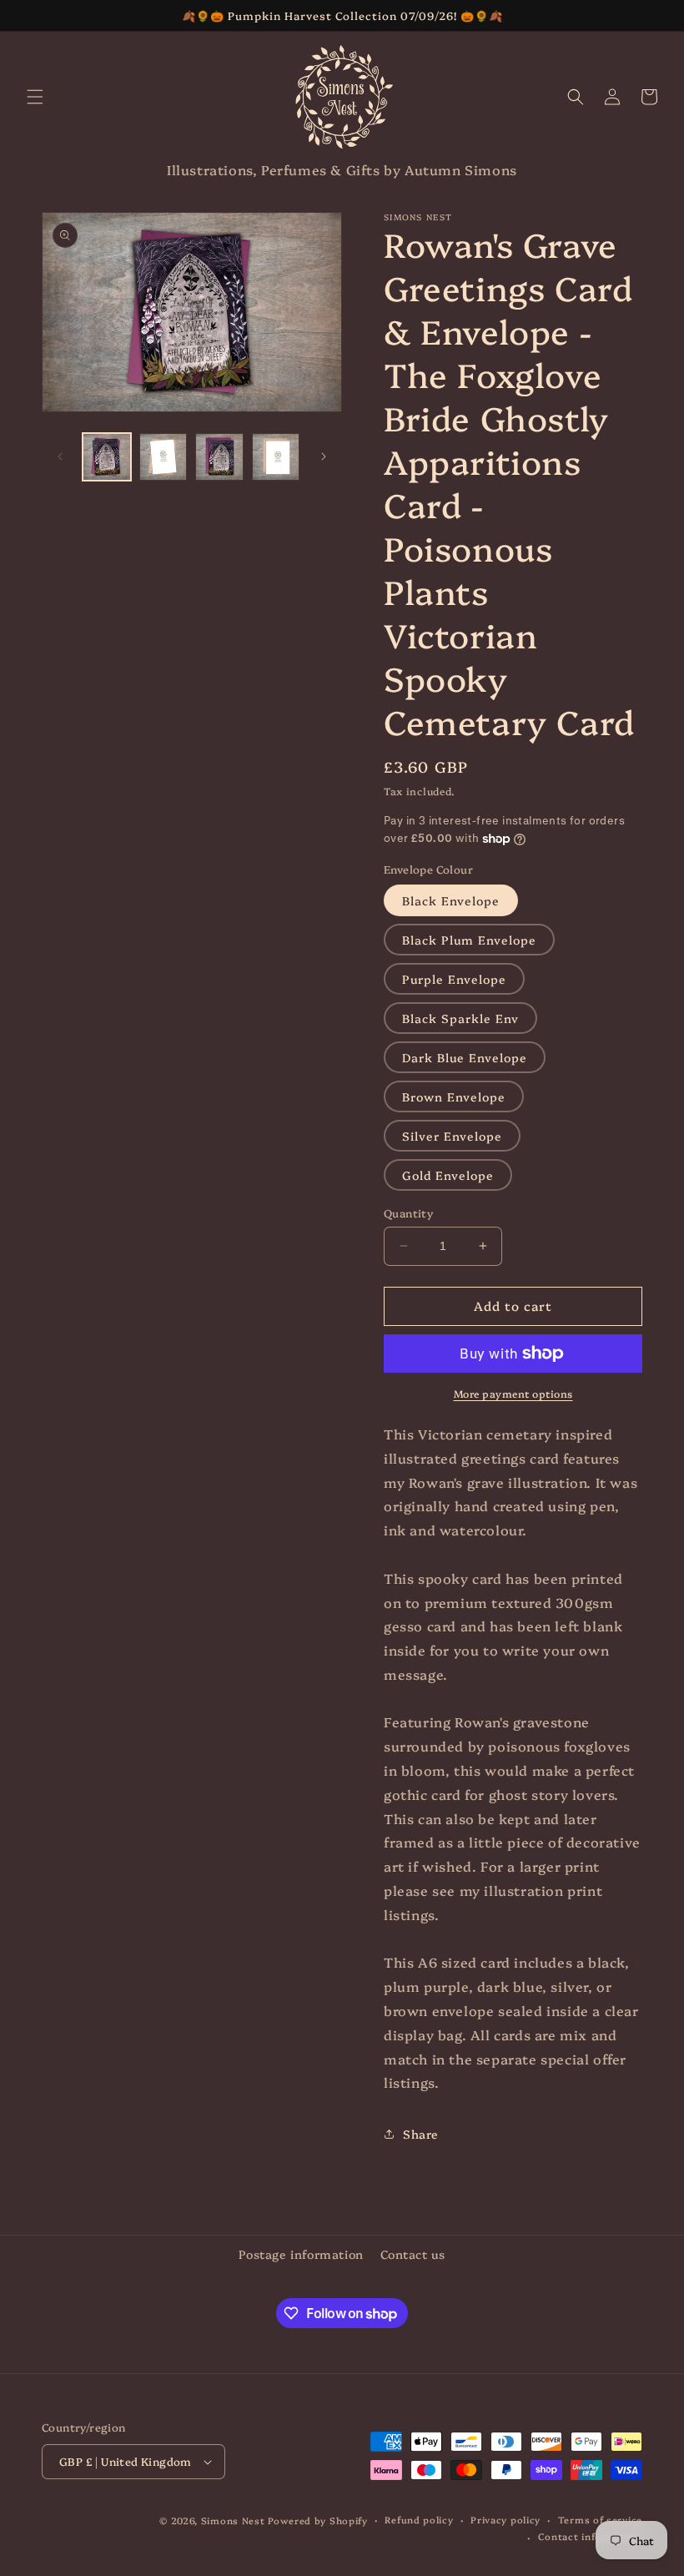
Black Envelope (451, 900)
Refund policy (419, 2520)
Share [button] (421, 2134)
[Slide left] (60, 456)
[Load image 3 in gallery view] (219, 457)
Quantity (408, 1212)
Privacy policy (505, 2520)
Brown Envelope (454, 1096)
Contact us (413, 2254)
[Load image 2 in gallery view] (163, 457)
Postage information (301, 2254)
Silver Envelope (452, 1136)
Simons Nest (233, 2521)
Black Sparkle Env (460, 1018)
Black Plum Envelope (469, 940)
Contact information (590, 2536)
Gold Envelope (448, 1175)
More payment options (513, 1393)
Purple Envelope (454, 979)
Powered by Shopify (318, 2521)
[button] (35, 97)
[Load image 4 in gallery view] (276, 457)
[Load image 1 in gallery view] (107, 457)
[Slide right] (324, 456)
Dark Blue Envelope (465, 1057)
